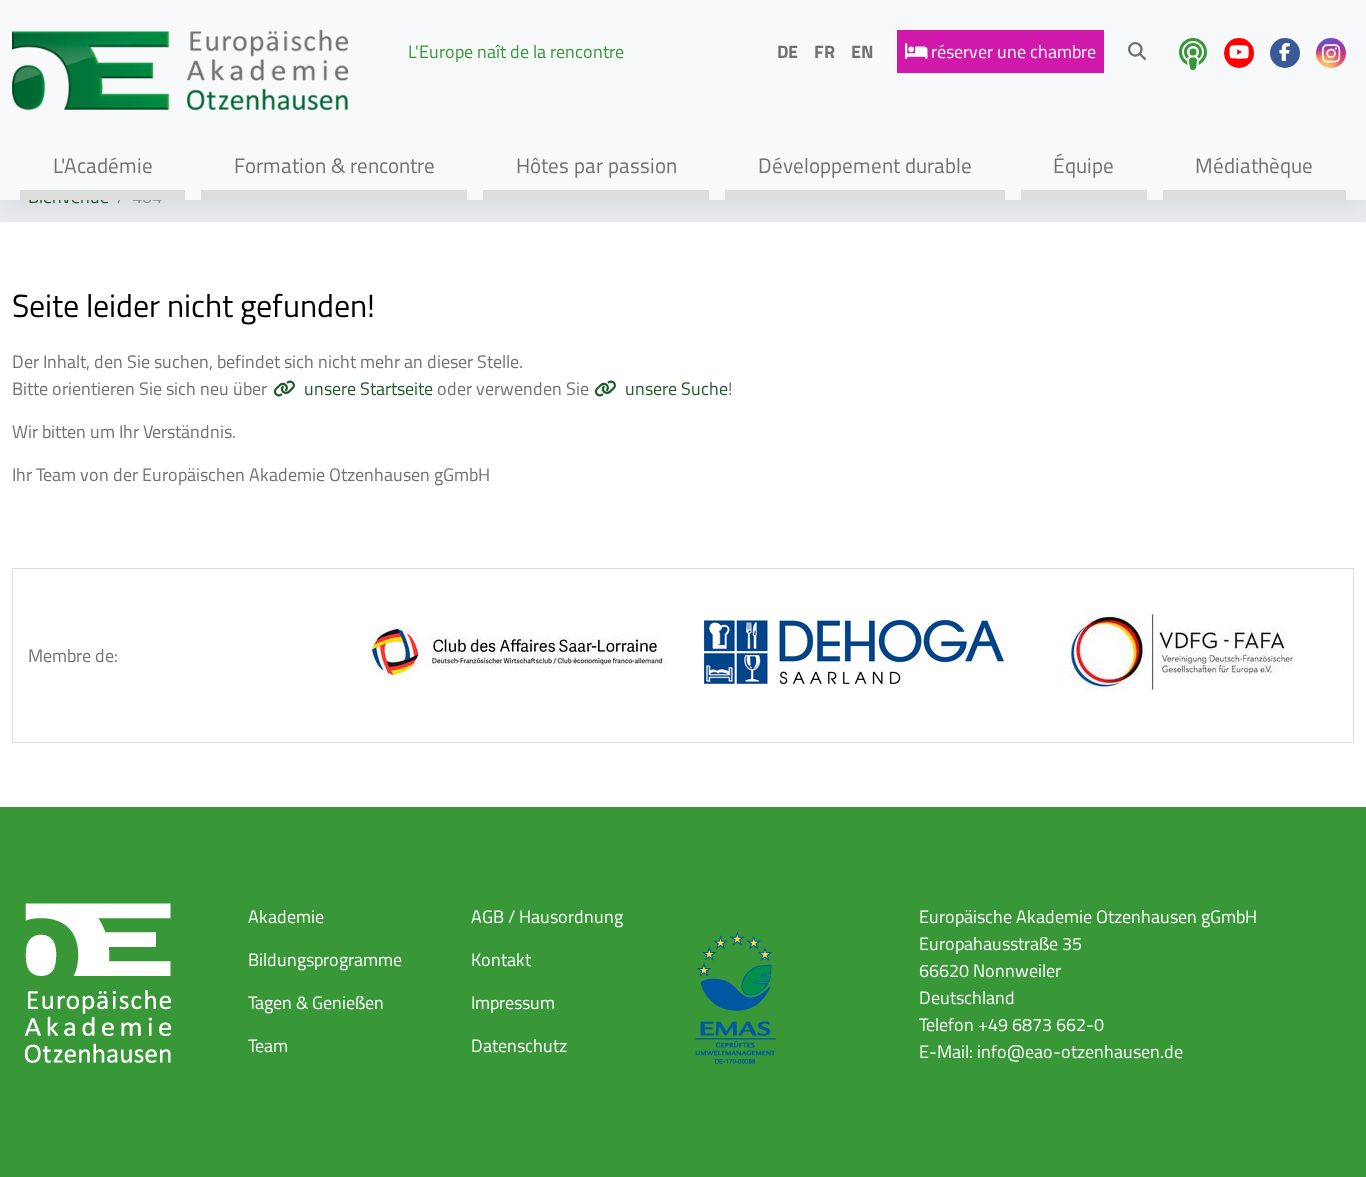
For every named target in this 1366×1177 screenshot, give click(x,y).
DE (787, 51)
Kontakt (501, 959)
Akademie (286, 916)
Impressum (513, 1002)
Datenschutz (519, 1045)
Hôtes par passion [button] (596, 165)
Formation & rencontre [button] (334, 165)
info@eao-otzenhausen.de (1080, 1051)
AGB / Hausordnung (547, 916)
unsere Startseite (368, 388)
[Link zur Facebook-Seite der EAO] (1285, 53)
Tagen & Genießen (316, 1002)
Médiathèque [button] (1254, 165)
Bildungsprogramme (325, 959)
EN (862, 51)
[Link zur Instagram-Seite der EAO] (1331, 53)
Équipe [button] (1083, 165)
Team (268, 1045)
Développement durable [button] (865, 165)
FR (824, 51)
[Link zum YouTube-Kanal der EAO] (1239, 53)
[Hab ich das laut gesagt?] (1193, 54)
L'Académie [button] (103, 165)
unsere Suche (676, 388)
